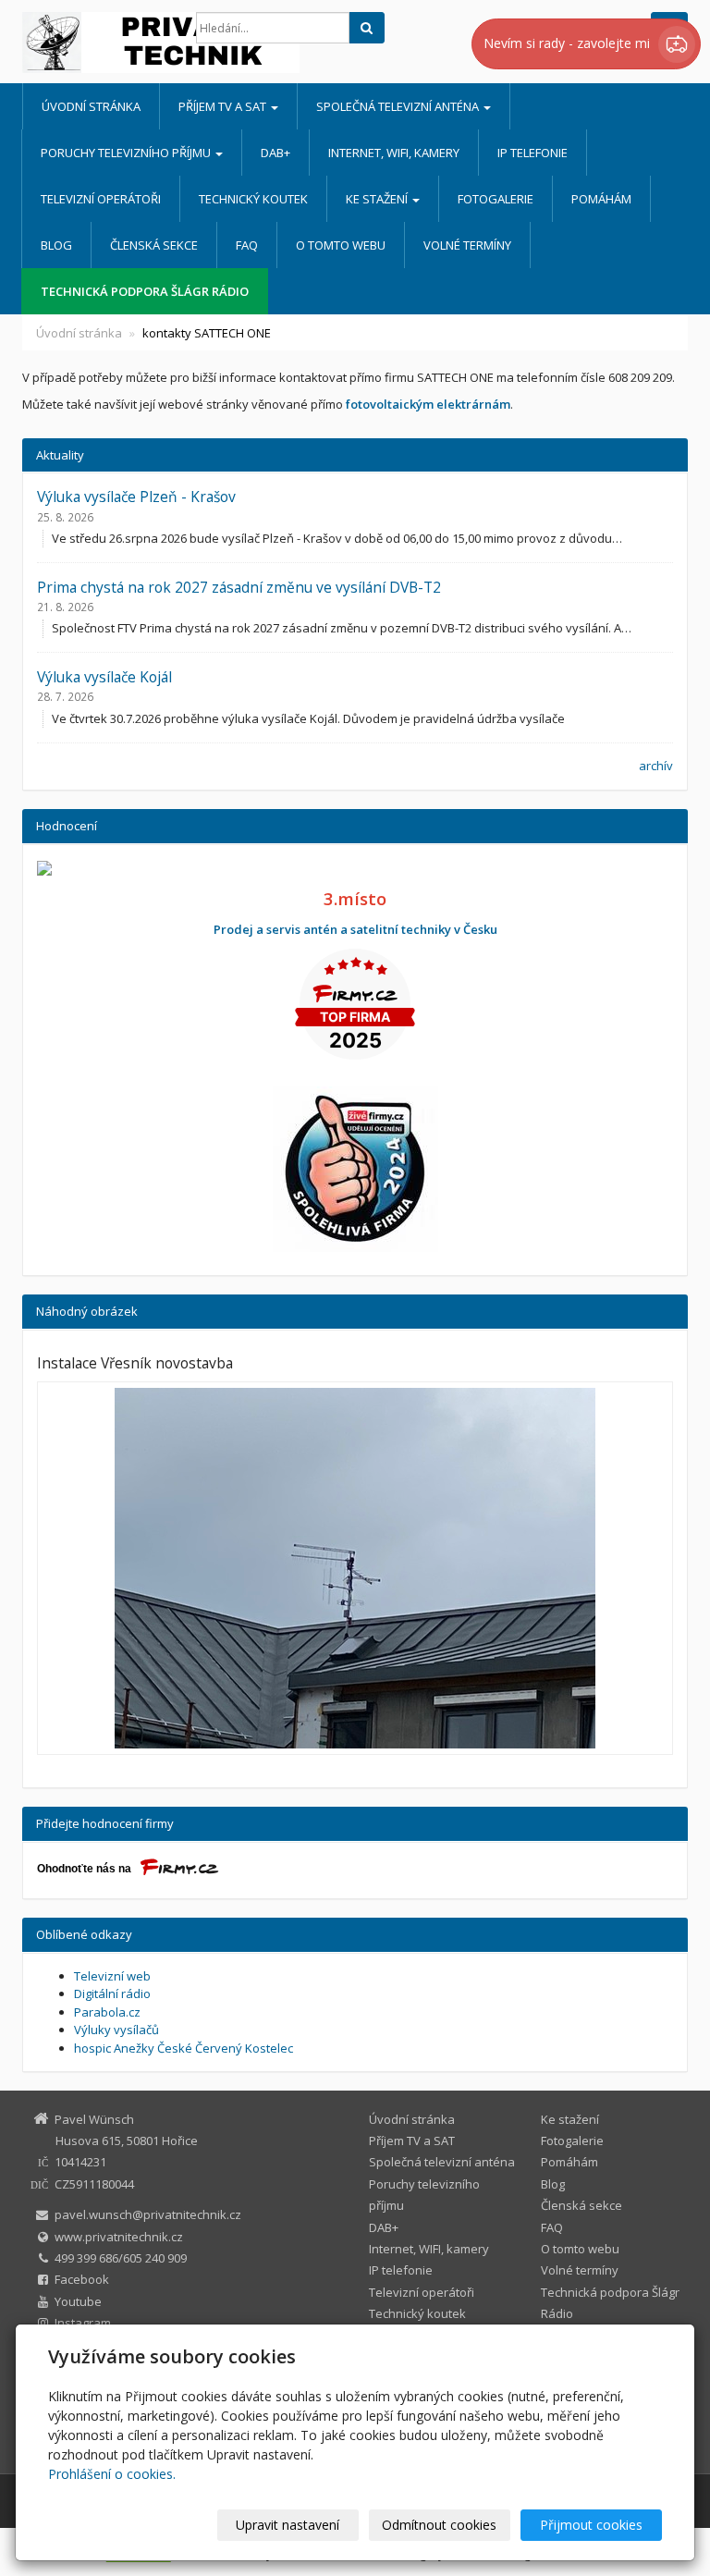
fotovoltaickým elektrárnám (428, 404)
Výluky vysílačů (116, 2030)
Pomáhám (601, 199)
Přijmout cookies (591, 2525)
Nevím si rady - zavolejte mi (569, 43)
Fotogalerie (496, 199)
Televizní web (112, 1976)
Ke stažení (378, 199)
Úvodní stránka (91, 106)
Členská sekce (154, 245)
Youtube (78, 2301)
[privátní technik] (95, 43)
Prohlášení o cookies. (112, 2474)
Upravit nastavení (288, 2525)
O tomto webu (341, 245)
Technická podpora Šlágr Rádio (145, 291)
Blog (56, 245)
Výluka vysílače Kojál (104, 677)
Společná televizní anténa (399, 106)
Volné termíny (467, 245)
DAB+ (275, 153)
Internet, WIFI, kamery (394, 153)
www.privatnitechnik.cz (119, 2237)
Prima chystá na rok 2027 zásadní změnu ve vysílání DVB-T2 (239, 587)
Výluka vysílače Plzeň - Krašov (136, 497)
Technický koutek (253, 199)
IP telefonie (532, 153)
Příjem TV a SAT (224, 106)
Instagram (83, 2323)
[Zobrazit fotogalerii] (355, 1568)
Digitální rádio (112, 1993)
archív (656, 766)
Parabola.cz (107, 2012)
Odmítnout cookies (439, 2525)
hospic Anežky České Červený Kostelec (184, 2048)
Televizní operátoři (101, 199)
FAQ (247, 245)
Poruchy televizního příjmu (127, 153)
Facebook (82, 2279)
